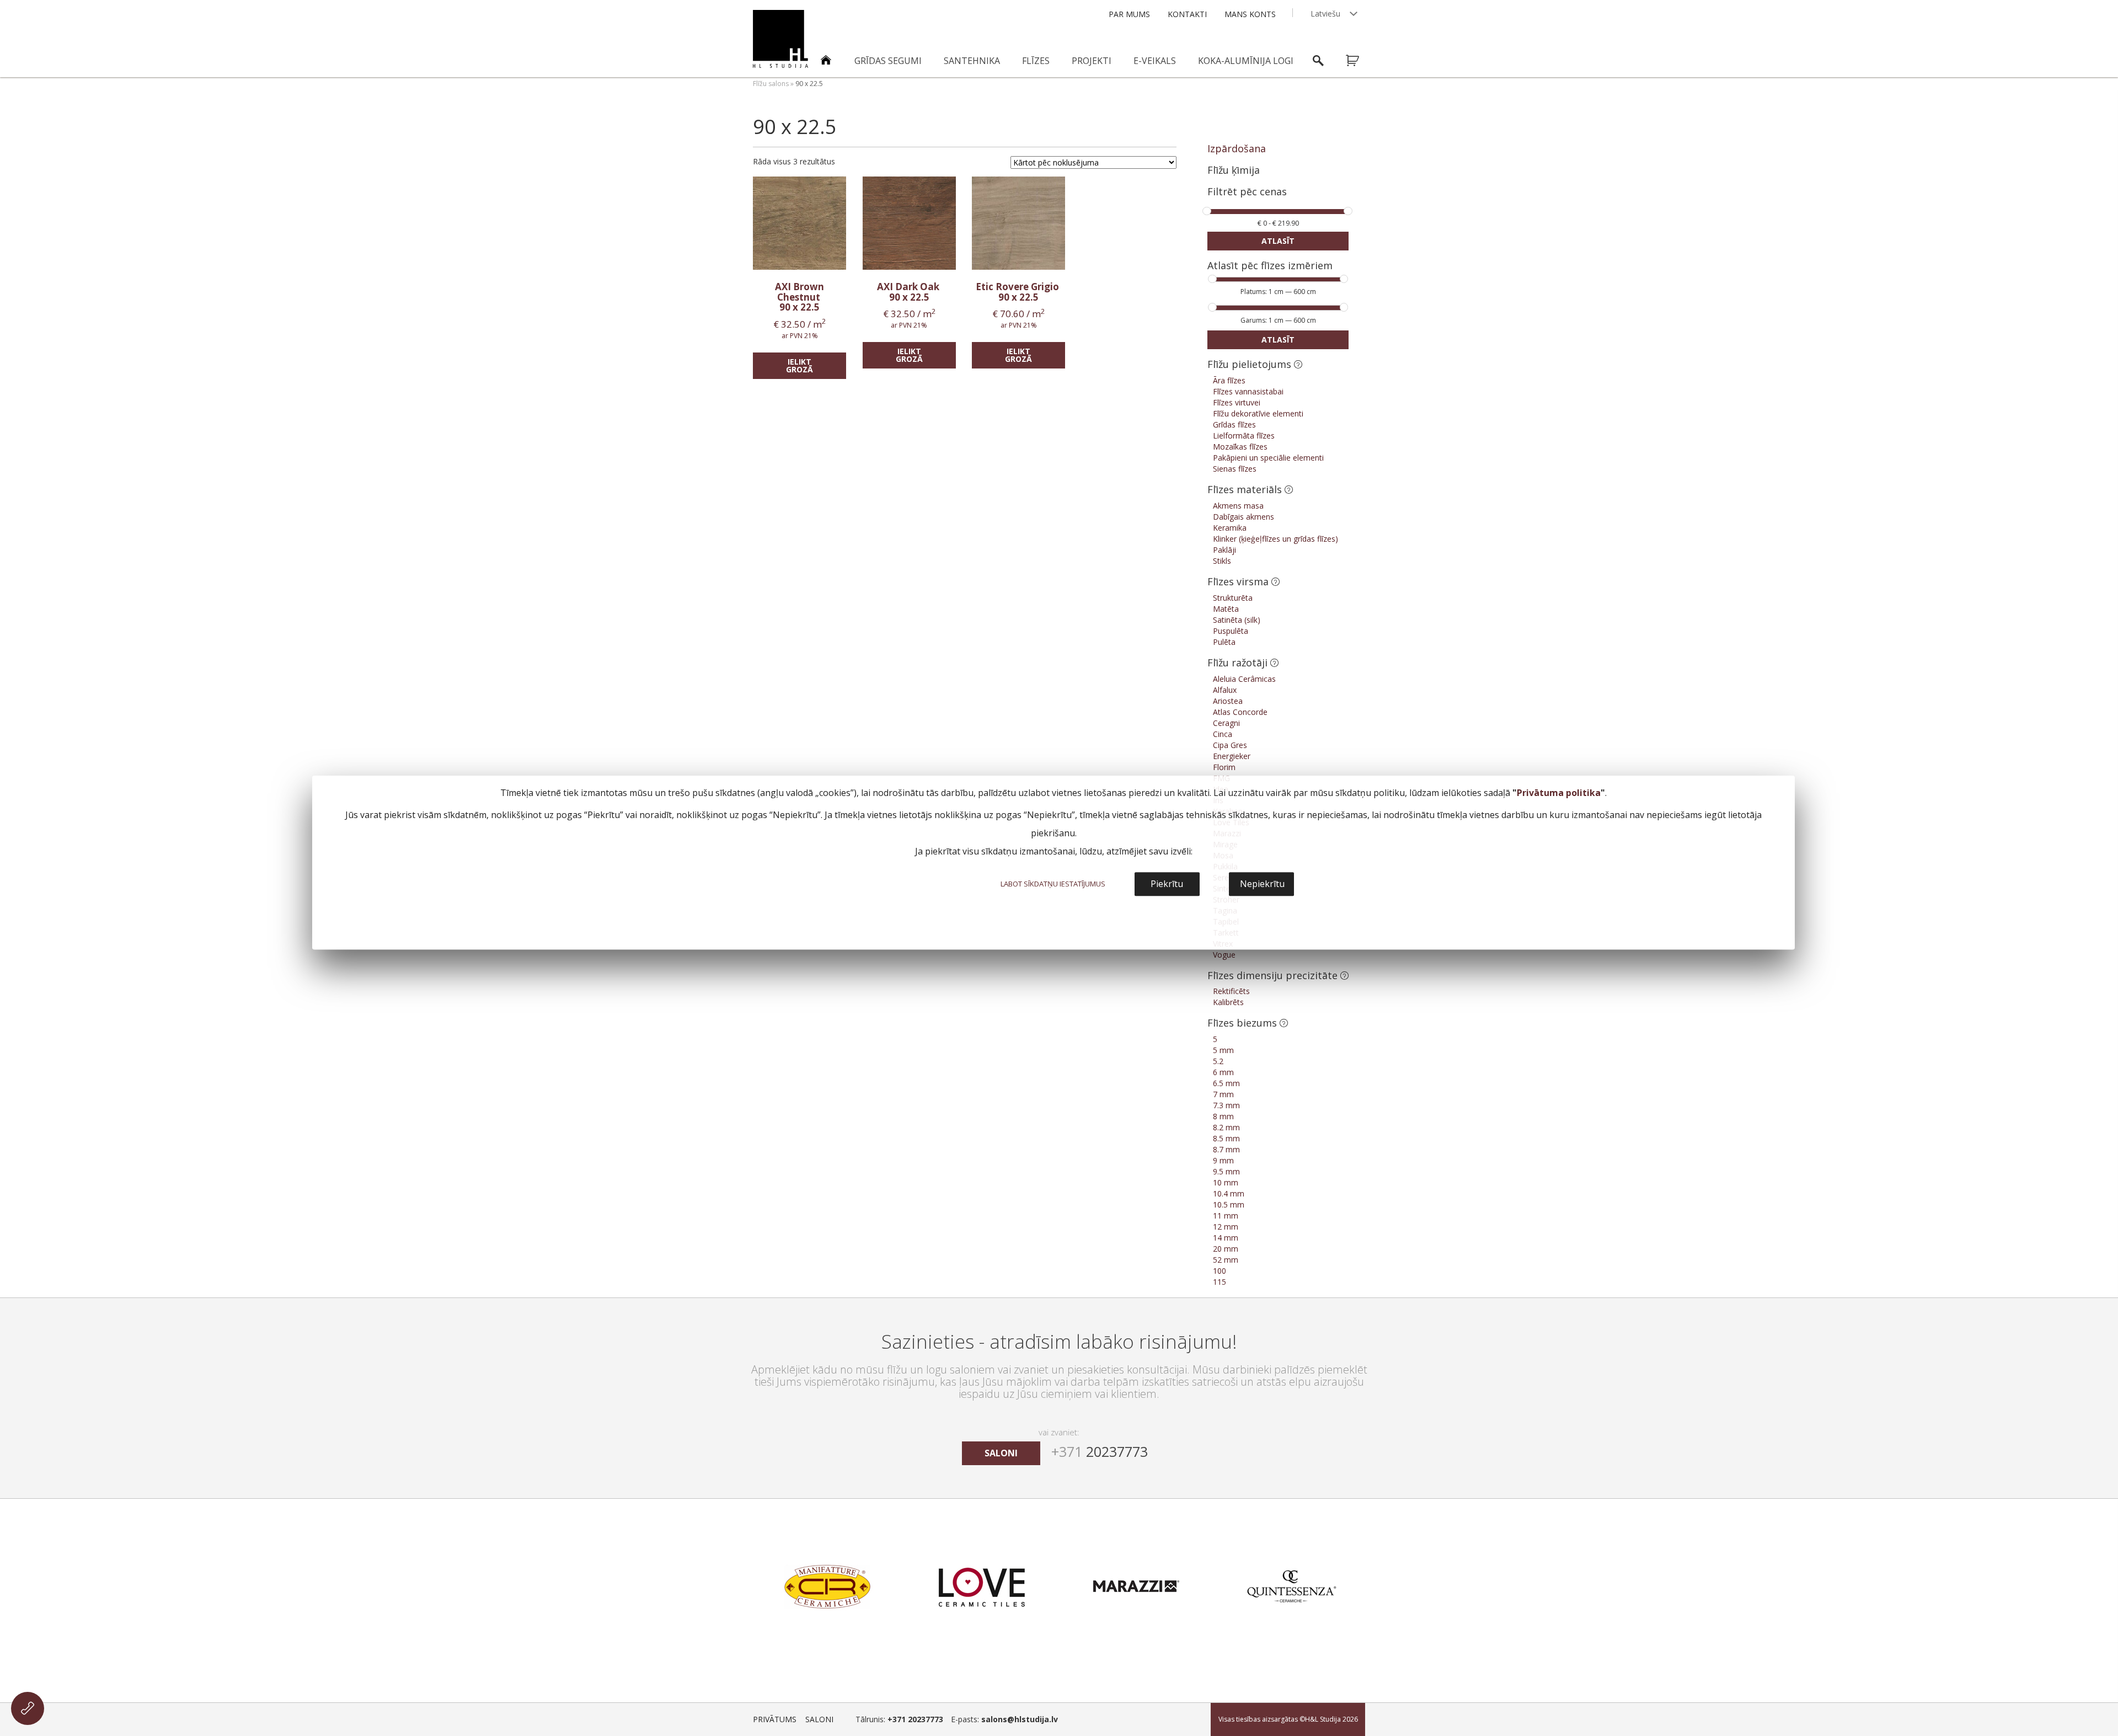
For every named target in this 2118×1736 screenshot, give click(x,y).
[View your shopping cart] (1360, 61)
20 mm (1226, 1249)
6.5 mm (1226, 1083)
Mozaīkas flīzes (1240, 447)
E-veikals (1155, 61)
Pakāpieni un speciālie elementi (1268, 458)
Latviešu (1325, 14)
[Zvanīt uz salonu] (28, 1708)
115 (1220, 1282)
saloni (1001, 1453)
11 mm (1226, 1216)
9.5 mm (1226, 1171)
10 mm (1226, 1182)
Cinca (1223, 734)
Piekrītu (1167, 884)
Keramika (1230, 528)
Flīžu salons (771, 84)
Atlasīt (1278, 241)
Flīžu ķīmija (1234, 170)
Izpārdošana (1237, 148)
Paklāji (1224, 550)
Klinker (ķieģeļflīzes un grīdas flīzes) (1275, 539)
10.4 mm (1229, 1193)
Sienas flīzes (1235, 469)
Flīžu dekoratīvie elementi (1258, 413)
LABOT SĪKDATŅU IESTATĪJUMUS (1053, 884)
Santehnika (972, 61)
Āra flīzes (1229, 380)
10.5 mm (1229, 1204)
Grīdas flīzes (1234, 424)
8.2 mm (1226, 1127)
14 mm (1226, 1238)
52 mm (1226, 1260)
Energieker (1232, 756)
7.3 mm (1226, 1105)
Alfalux (1225, 690)
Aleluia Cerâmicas (1244, 679)
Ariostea (1228, 701)
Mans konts (1250, 14)
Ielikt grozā (799, 365)
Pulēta (1224, 642)
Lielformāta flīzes (1244, 436)
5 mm (1223, 1050)
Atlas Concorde (1240, 712)
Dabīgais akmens (1243, 517)
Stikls (1222, 561)
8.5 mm (1226, 1138)
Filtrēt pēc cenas (1247, 192)
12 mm (1226, 1227)
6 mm (1223, 1072)
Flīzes (1036, 61)
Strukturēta (1233, 598)
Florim (1224, 767)
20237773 (1100, 1451)
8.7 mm (1226, 1149)
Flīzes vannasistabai (1248, 391)
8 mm (1223, 1116)
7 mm (1223, 1094)
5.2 (1218, 1061)
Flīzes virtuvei (1237, 402)
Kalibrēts (1228, 1002)
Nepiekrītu (1262, 884)
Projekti (1092, 61)
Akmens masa (1238, 506)
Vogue (1224, 955)
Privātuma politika (1559, 793)
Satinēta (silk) (1237, 620)
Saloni (819, 1719)
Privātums (775, 1719)
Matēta (1226, 609)
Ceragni (1226, 723)
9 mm (1223, 1160)
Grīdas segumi (888, 61)
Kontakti (1187, 14)
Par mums (1129, 14)
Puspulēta (1231, 631)
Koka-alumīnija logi (1246, 61)
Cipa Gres (1230, 745)
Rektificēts (1231, 991)
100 (1220, 1271)
